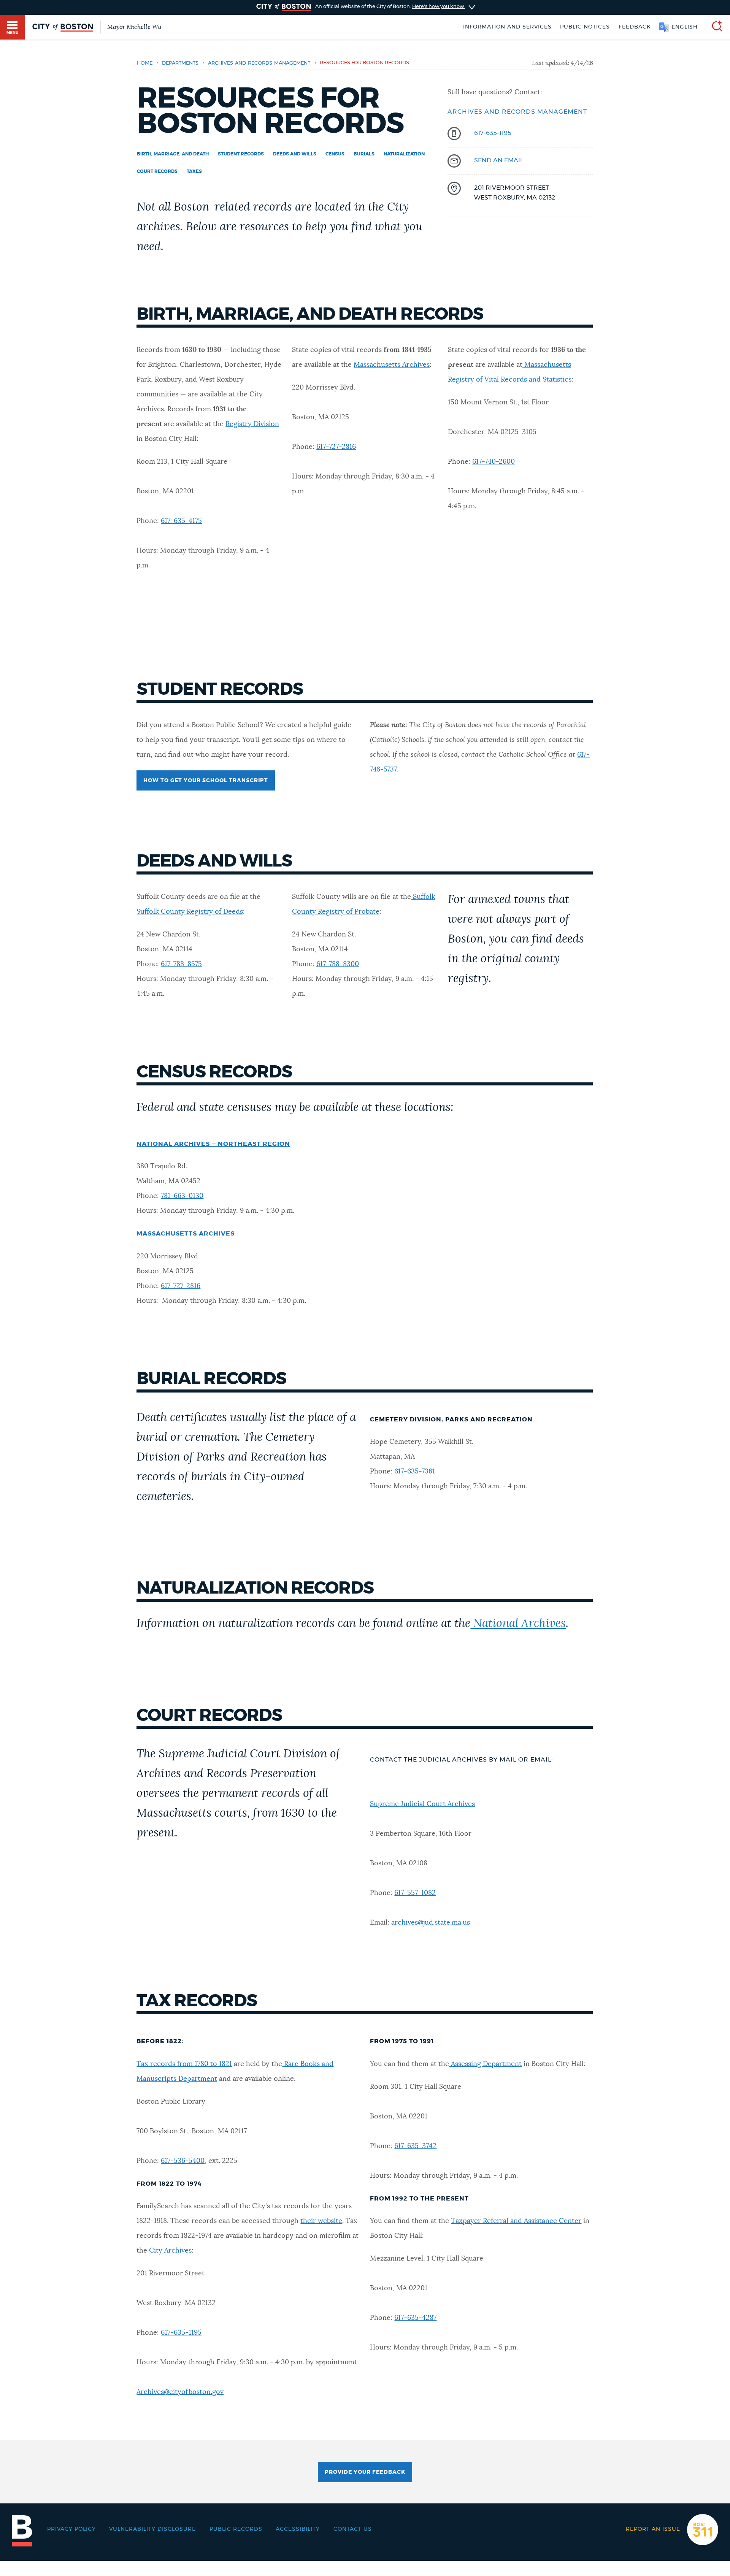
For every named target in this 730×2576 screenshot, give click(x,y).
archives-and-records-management (259, 63)
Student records (241, 154)
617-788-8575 (181, 964)
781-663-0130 (182, 1196)
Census (335, 154)
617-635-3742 (415, 2146)
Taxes (194, 171)
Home (145, 63)
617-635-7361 (415, 1472)
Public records (236, 2529)
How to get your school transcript (206, 781)
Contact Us (353, 2529)
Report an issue (653, 2529)
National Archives (518, 1624)
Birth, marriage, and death (173, 154)
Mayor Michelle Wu (134, 27)
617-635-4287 (415, 2318)
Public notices (585, 27)
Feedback (635, 27)
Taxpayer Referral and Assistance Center (516, 2221)
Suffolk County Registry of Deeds (190, 912)
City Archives (170, 2251)
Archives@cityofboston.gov (180, 2392)
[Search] (714, 27)
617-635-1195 (493, 133)
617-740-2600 (494, 462)
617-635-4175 (181, 521)
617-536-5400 (183, 2161)
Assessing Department (486, 2064)
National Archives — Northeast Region (213, 1144)
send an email (499, 160)
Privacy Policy (71, 2529)
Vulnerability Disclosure (152, 2529)
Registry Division (252, 424)
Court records (157, 171)
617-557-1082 (415, 1893)
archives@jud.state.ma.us (431, 1923)
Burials (364, 154)
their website (321, 2221)
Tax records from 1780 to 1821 (184, 2064)
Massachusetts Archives (392, 365)
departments (180, 63)
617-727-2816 (336, 447)
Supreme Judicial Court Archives (422, 1804)
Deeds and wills (295, 154)
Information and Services (507, 27)
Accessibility (298, 2529)
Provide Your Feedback (365, 2472)
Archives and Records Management (517, 112)
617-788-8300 (338, 964)
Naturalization (404, 154)
